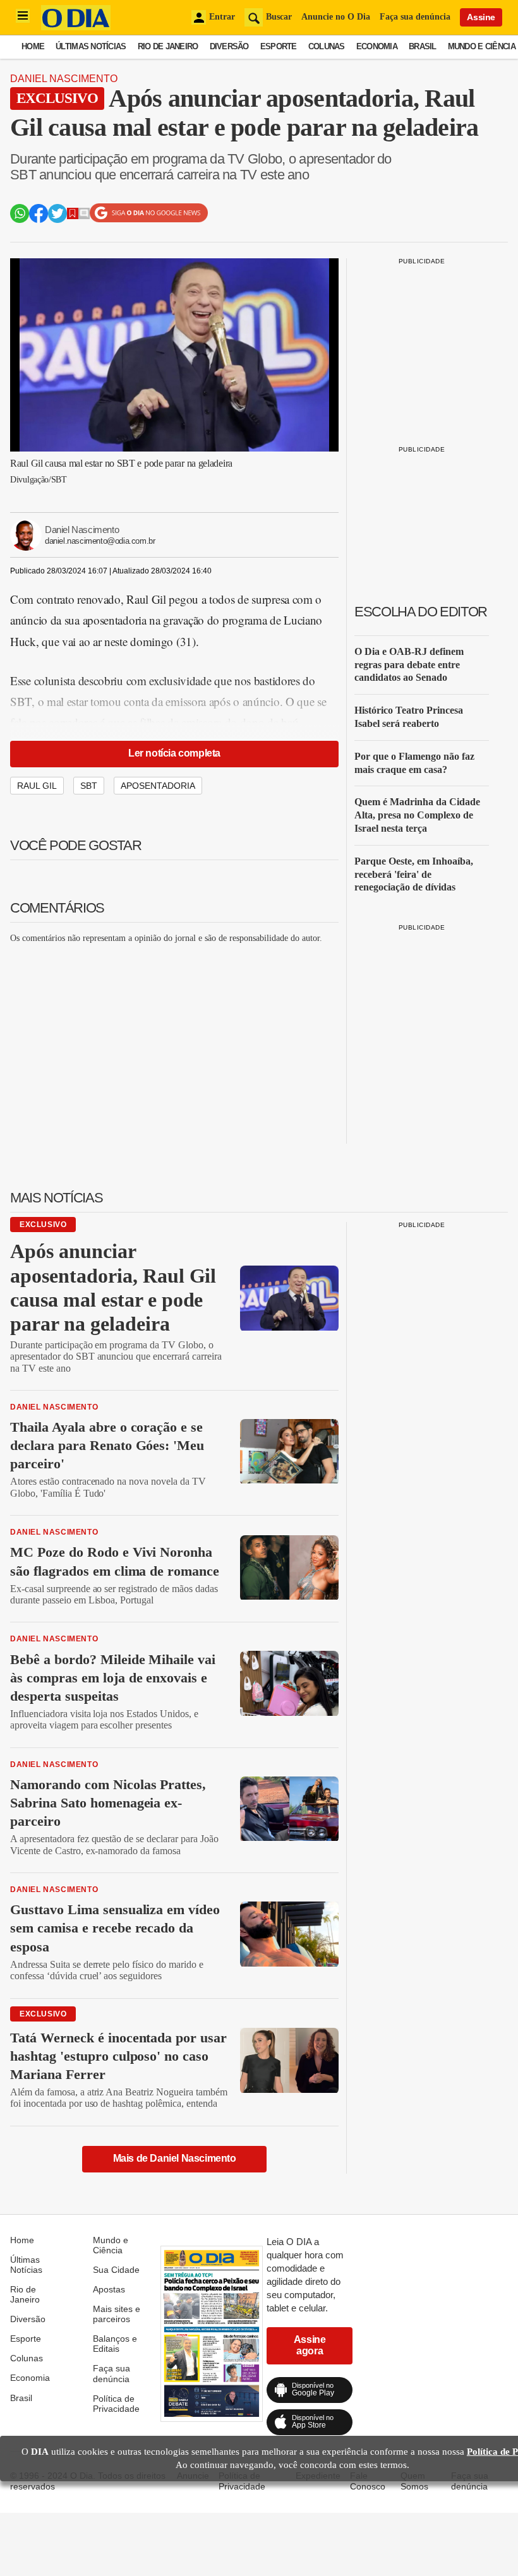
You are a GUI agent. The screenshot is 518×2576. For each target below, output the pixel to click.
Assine (481, 17)
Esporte (279, 46)
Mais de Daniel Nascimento (175, 2158)
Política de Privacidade (116, 2404)
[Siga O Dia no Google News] (149, 219)
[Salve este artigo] (73, 216)
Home (33, 46)
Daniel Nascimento (64, 79)
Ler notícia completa (174, 753)
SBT (89, 786)
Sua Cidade (116, 2270)
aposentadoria (158, 786)
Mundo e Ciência (482, 46)
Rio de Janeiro (168, 46)
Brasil (423, 46)
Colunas (327, 46)
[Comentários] (84, 216)
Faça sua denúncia (415, 17)
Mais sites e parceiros (117, 2314)
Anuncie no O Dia (336, 17)
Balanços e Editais (115, 2344)
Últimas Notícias (91, 46)
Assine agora (310, 2345)
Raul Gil (37, 786)
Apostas (109, 2289)
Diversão (229, 46)
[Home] (76, 27)
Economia (377, 46)
